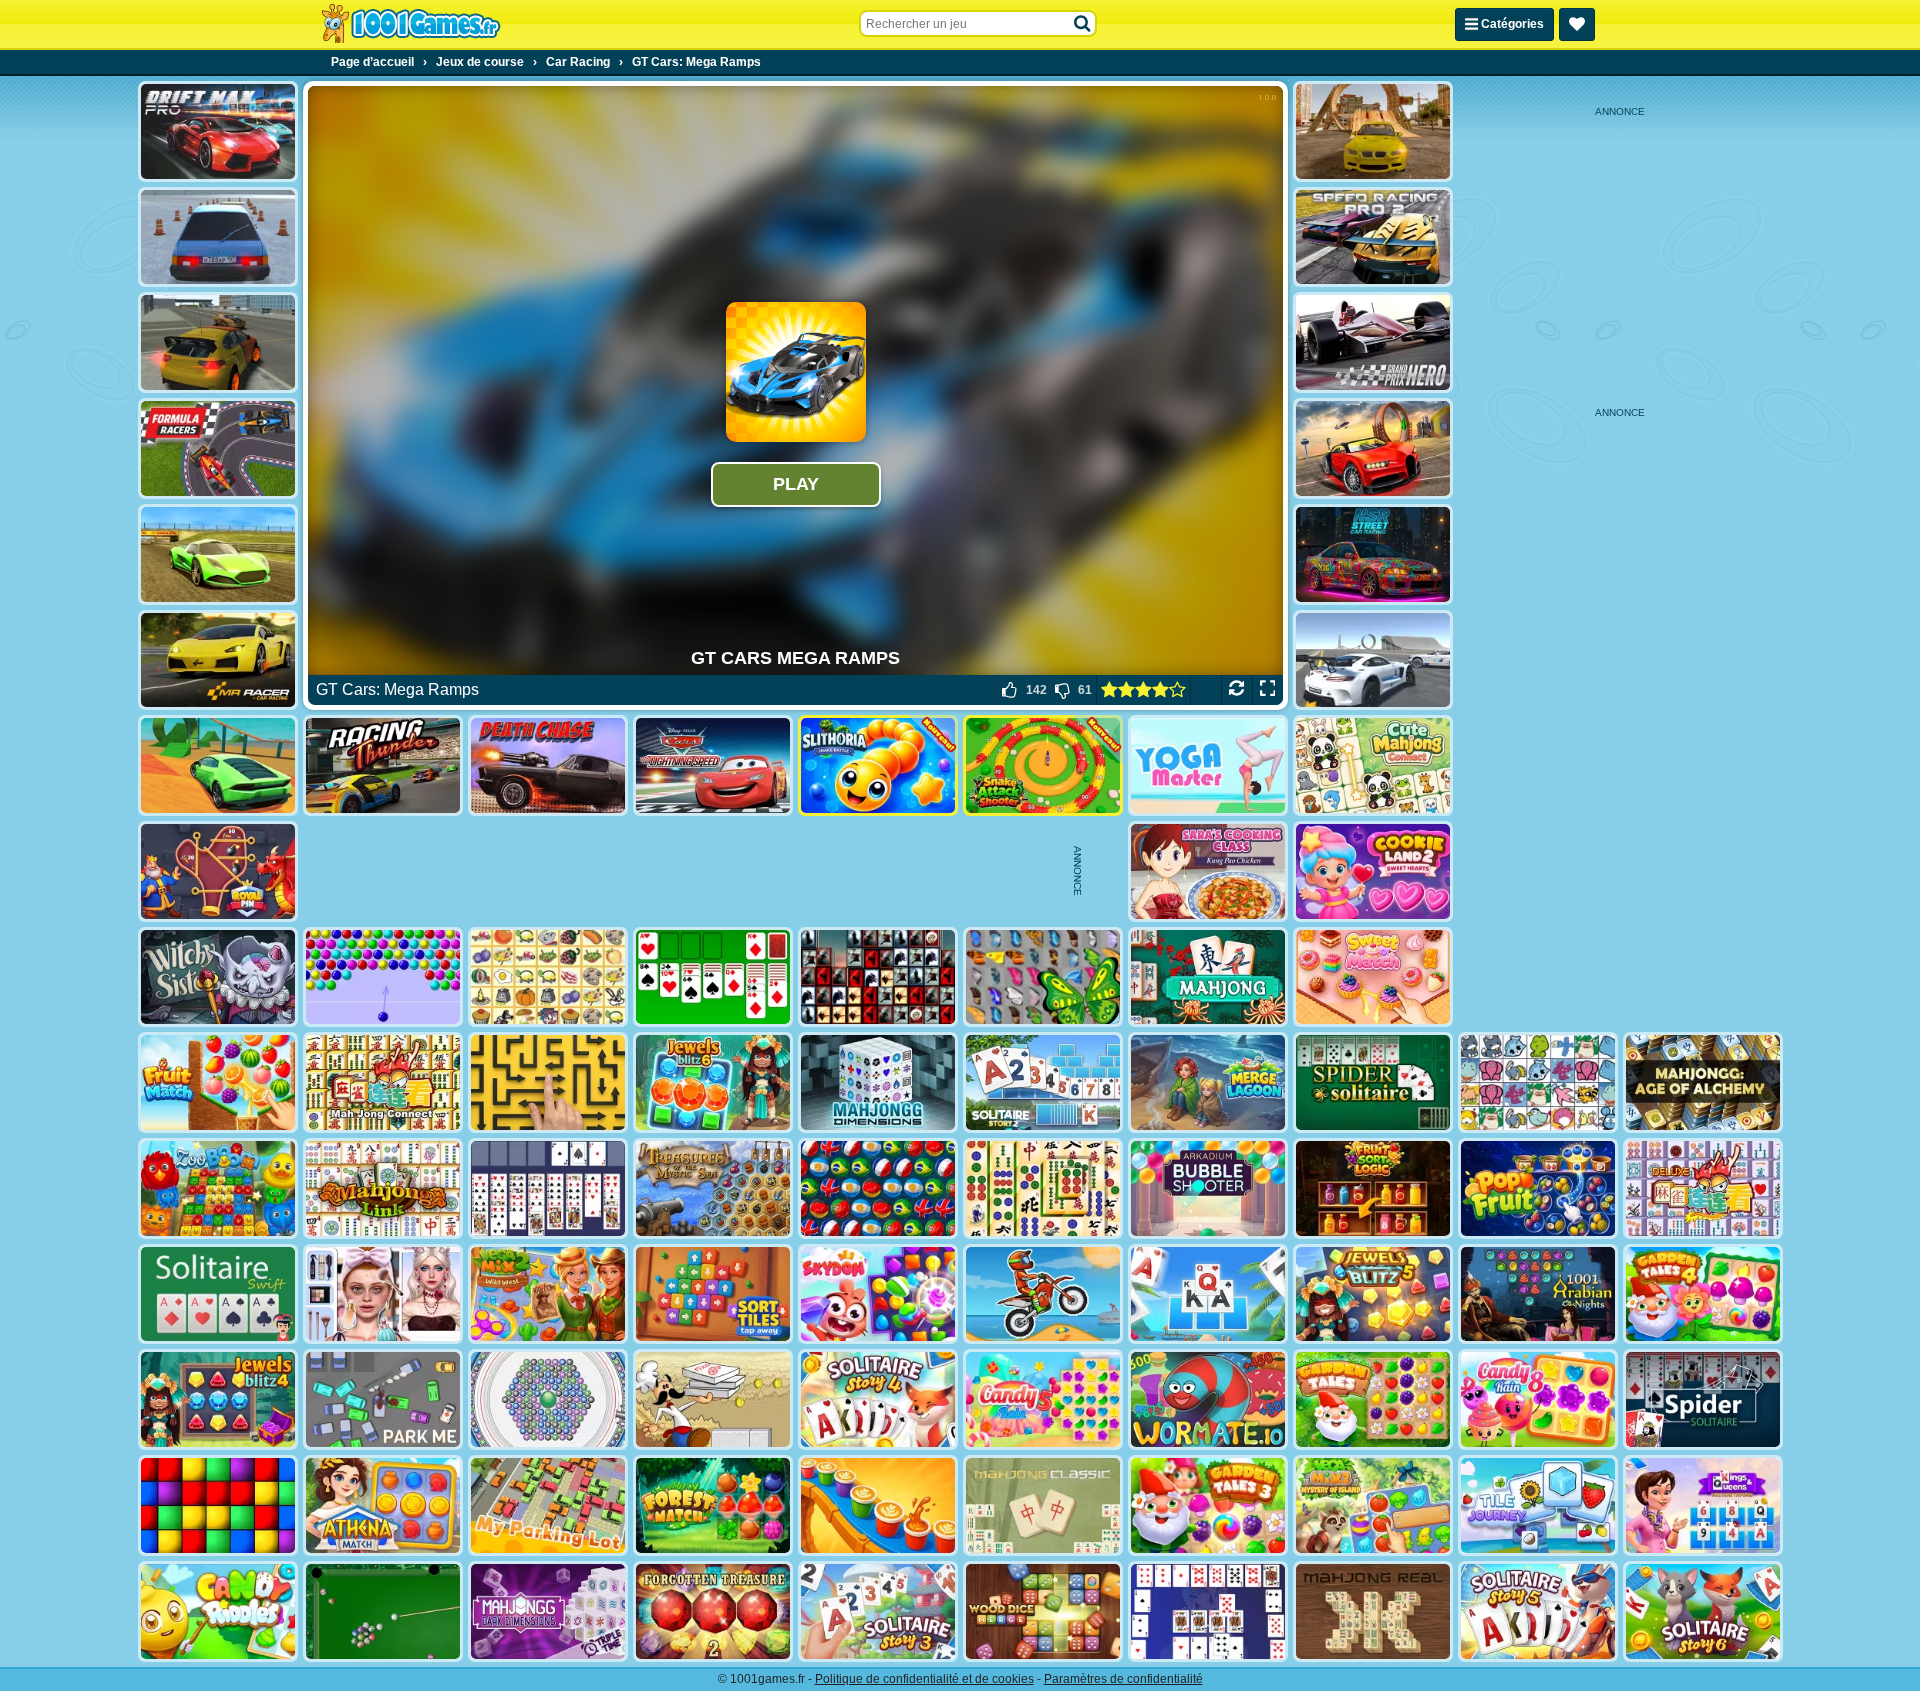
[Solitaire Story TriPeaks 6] (1703, 1611)
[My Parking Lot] (548, 1505)
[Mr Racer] (218, 660)
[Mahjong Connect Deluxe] (1703, 1188)
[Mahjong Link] (383, 1188)
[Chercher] (1083, 24)
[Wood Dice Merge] (1043, 1611)
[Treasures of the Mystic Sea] (713, 1188)
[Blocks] (218, 1505)
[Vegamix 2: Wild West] (548, 1294)
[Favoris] (1577, 24)
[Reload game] (1236, 690)
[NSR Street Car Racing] (1373, 554)
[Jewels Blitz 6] (713, 1082)
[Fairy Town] (548, 1399)
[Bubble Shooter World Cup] (878, 1188)
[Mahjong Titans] (1043, 1188)
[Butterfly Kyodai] (1043, 977)
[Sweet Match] (1373, 977)
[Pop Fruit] (1538, 1188)
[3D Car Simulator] (218, 342)
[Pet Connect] (1538, 1082)
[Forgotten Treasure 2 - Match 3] (713, 1611)
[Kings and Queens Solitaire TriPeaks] (1703, 1505)
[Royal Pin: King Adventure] (218, 871)
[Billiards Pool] (383, 1611)
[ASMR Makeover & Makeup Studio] (383, 1294)
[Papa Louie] (713, 1399)
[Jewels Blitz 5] (1373, 1294)
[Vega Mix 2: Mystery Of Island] (1373, 1505)
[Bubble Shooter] (383, 977)
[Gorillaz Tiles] (878, 977)
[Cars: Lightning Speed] (713, 765)
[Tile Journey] (1538, 1505)
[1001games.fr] (410, 24)
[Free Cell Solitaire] (548, 1188)
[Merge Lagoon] (1208, 1082)
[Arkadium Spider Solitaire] (1703, 1399)
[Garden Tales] (1373, 1399)
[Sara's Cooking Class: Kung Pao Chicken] (1208, 871)
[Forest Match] (713, 1505)
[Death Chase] (548, 765)
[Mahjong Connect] (383, 1082)
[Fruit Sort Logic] (1373, 1188)
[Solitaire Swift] (218, 1294)
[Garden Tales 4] (1703, 1294)
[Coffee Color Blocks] (878, 1505)
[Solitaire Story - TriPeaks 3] (878, 1611)
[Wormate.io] (1208, 1399)
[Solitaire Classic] (713, 977)
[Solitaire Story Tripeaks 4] (878, 1399)
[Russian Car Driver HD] (218, 237)
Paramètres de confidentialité (1123, 1679)
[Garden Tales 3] (1208, 1505)
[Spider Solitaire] (1373, 1082)
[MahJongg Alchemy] (1703, 1082)
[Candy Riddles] (218, 1611)
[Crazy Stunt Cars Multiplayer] (1373, 660)
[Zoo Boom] (218, 1188)
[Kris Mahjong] (548, 977)
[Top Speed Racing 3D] (1373, 448)
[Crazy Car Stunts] (1373, 131)
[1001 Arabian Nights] (1538, 1294)
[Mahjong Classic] (1043, 1505)
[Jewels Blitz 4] (218, 1399)
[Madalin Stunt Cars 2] (218, 765)
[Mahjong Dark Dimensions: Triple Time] (548, 1611)
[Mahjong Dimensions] (878, 1082)
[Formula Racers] (218, 448)
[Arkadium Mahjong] (1208, 977)
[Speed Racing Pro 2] (1373, 237)
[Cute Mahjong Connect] (1373, 765)
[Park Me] (383, 1399)
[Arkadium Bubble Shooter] (1208, 1188)
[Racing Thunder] (383, 765)
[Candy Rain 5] (1043, 1399)
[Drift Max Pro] (218, 131)
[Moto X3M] (1043, 1294)
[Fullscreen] (1267, 690)
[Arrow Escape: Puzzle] (548, 1082)
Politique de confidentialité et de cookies (924, 1679)
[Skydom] (878, 1294)
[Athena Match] (383, 1505)
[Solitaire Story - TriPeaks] (1208, 1294)
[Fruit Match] (218, 1082)
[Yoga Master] (1208, 765)
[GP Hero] (1373, 342)
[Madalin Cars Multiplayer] (218, 554)
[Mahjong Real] (1373, 1611)
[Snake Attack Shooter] (1043, 765)
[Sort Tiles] (713, 1294)
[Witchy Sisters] (218, 977)
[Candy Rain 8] (1538, 1399)
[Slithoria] (878, 765)
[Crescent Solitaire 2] (1208, 1611)
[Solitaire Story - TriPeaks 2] (1043, 1082)
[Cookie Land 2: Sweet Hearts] (1373, 871)
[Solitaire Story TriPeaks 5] (1538, 1611)
